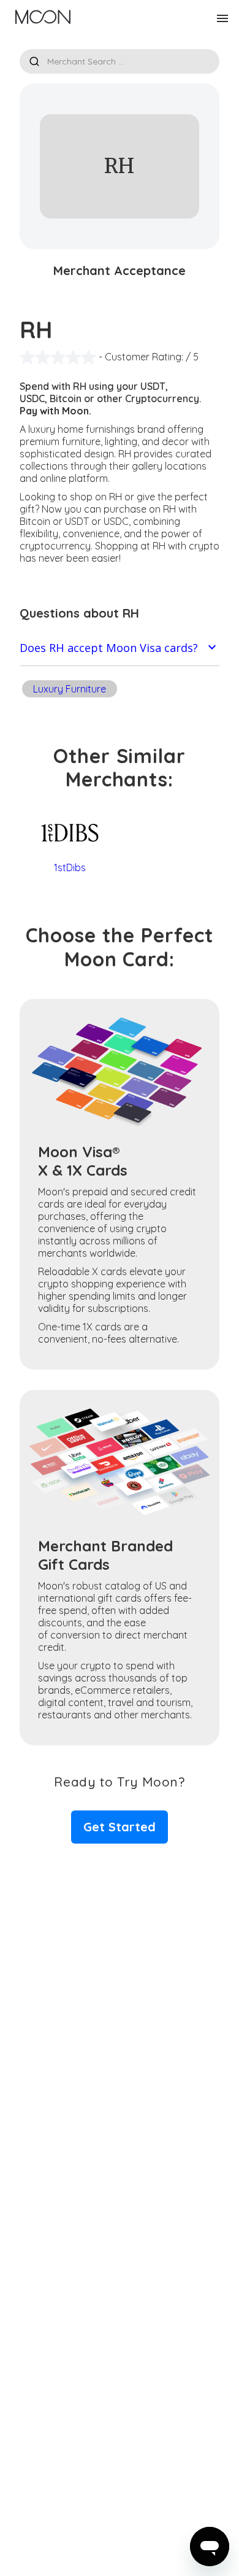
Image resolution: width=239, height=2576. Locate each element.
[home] (40, 18)
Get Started (120, 1827)
